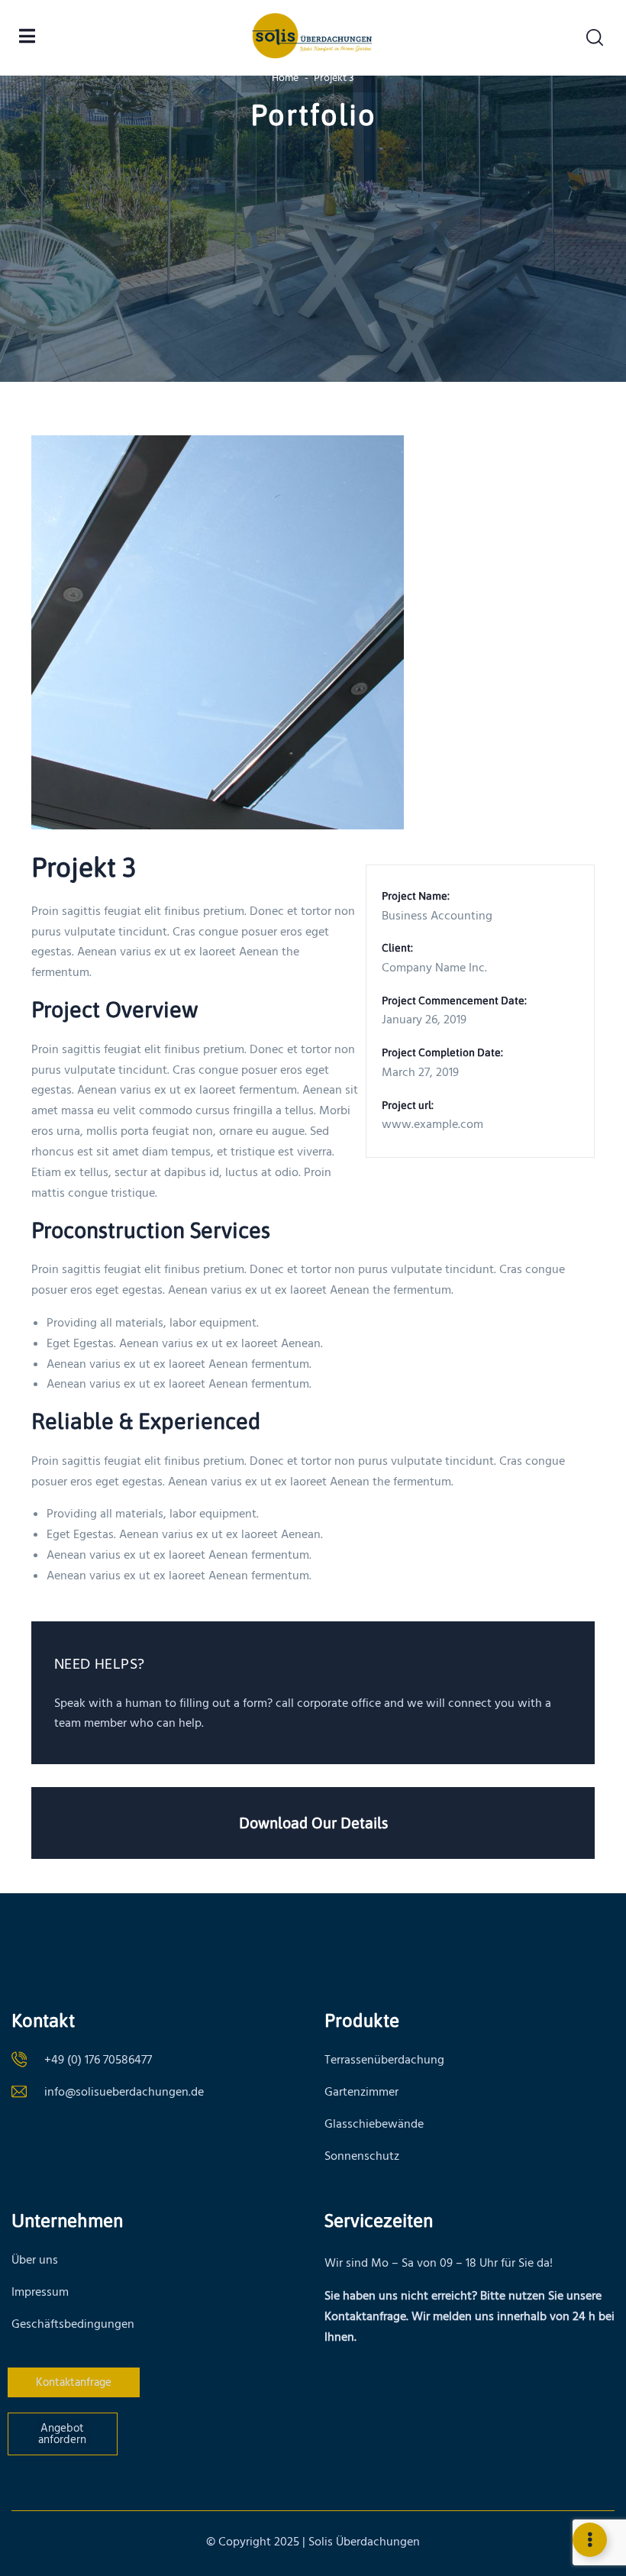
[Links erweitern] (590, 2540)
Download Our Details (313, 1823)
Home (285, 78)
